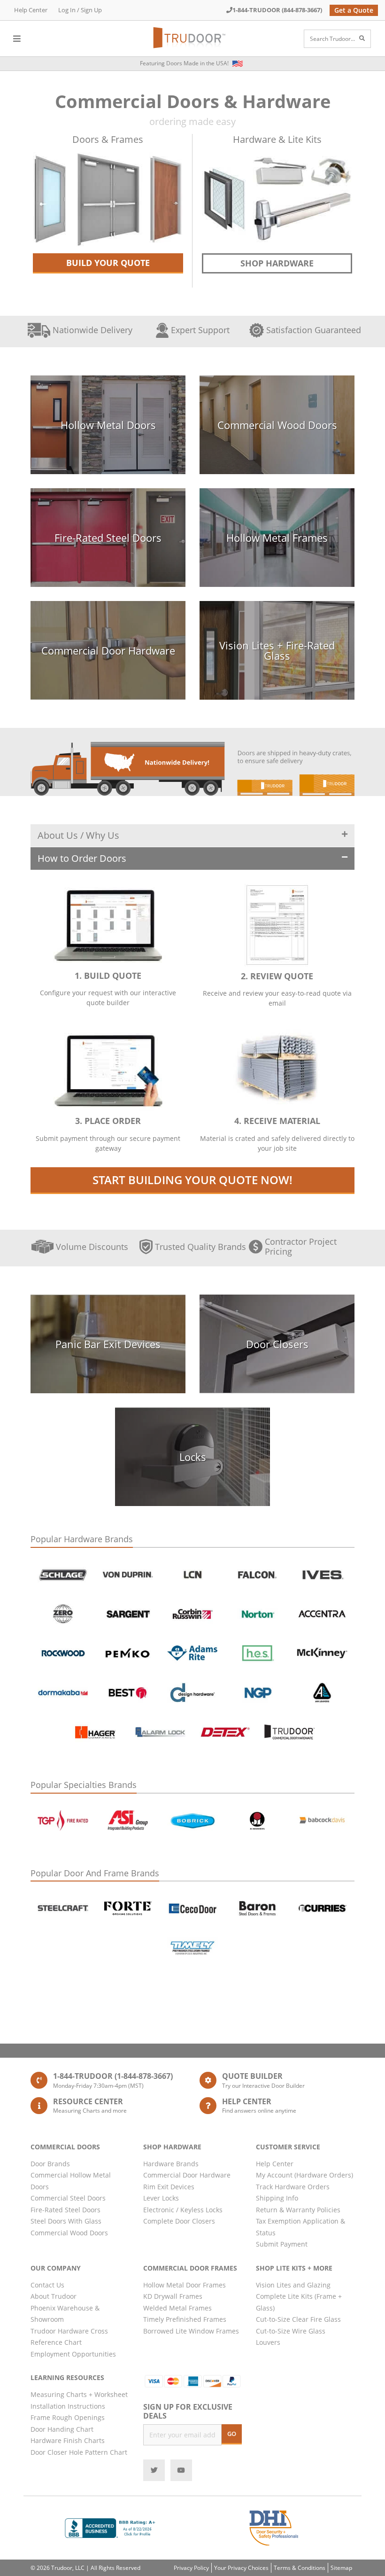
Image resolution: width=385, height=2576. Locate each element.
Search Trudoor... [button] (332, 39)
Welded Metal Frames (177, 2308)
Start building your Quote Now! (192, 1180)
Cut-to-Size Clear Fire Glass (298, 2319)
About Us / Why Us (78, 835)
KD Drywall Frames (173, 2296)
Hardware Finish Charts (68, 2440)
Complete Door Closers (179, 2221)
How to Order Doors (82, 858)
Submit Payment (282, 2244)
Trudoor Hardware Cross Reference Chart (69, 2337)
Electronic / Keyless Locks (183, 2210)
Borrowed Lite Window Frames (191, 2331)
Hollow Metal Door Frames (185, 2285)
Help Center (31, 10)
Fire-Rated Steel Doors (65, 2210)
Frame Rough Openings (68, 2417)
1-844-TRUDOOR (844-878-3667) (277, 10)
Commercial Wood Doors (69, 2233)
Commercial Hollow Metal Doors (71, 2181)
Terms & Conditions (300, 2568)
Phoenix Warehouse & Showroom (65, 2314)
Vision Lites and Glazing (293, 2285)
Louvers (268, 2342)
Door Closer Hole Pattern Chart (79, 2452)
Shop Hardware (277, 263)
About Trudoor (54, 2296)
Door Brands (50, 2164)
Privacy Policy (191, 2568)
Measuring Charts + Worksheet (79, 2394)
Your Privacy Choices (241, 2568)
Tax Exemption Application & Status (300, 2227)
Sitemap (341, 2568)
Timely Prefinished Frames (185, 2319)
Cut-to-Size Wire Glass (291, 2331)
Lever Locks (161, 2198)
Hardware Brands (171, 2164)
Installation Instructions (68, 2406)
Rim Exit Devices (169, 2187)
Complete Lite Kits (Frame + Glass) (299, 2302)
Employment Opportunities (73, 2354)
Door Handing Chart (62, 2429)
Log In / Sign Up (80, 10)
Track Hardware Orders (293, 2187)
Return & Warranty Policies (298, 2210)
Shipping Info (277, 2198)
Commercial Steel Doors (68, 2198)
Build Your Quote (108, 263)
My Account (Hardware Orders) (304, 2175)
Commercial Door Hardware (187, 2175)
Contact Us (47, 2285)
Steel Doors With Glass (66, 2221)
